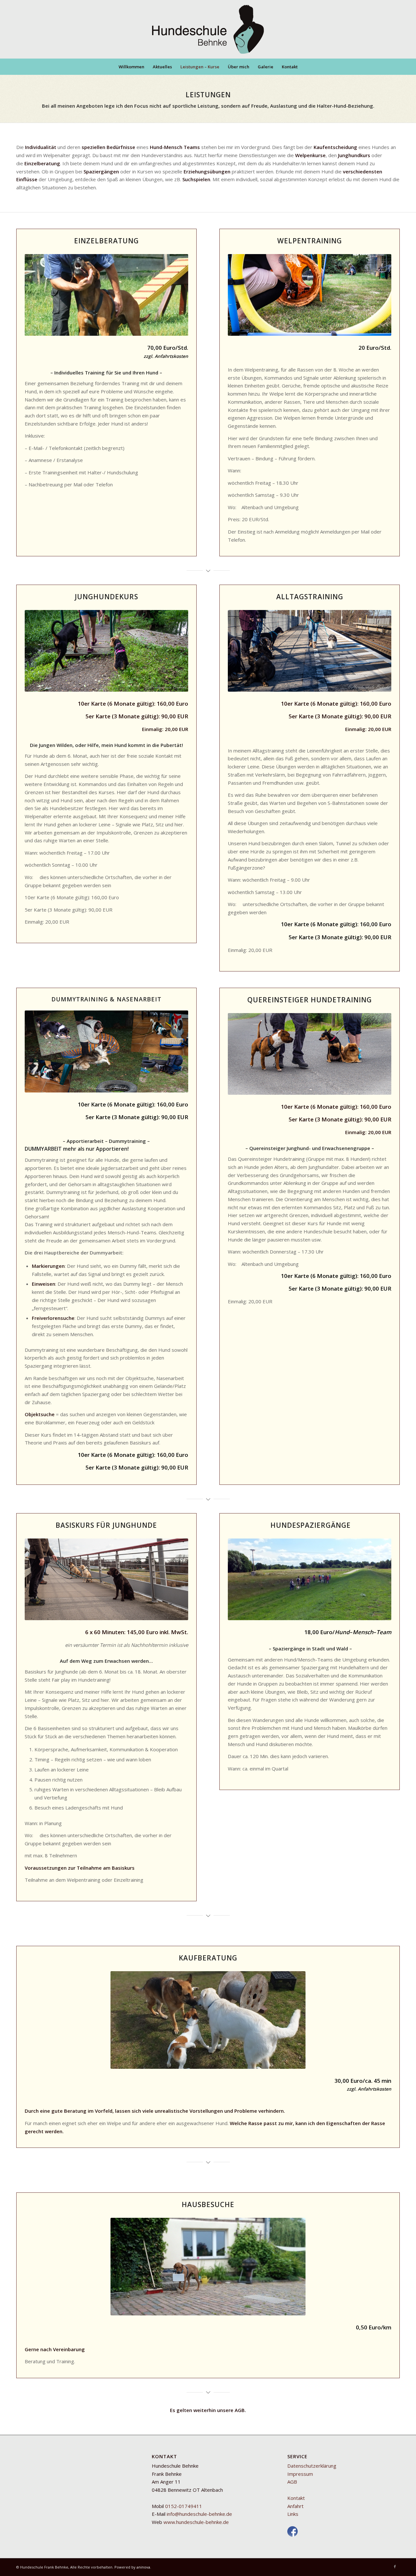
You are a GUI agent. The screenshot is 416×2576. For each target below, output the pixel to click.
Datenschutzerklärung (312, 2466)
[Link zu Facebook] (395, 2567)
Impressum (300, 2474)
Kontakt (296, 2498)
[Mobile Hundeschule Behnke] (208, 29)
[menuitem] (131, 67)
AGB (240, 2410)
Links (293, 2514)
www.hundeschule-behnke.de (196, 2522)
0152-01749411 (184, 2506)
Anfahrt (295, 2506)
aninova (143, 2567)
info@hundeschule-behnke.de (199, 2514)
